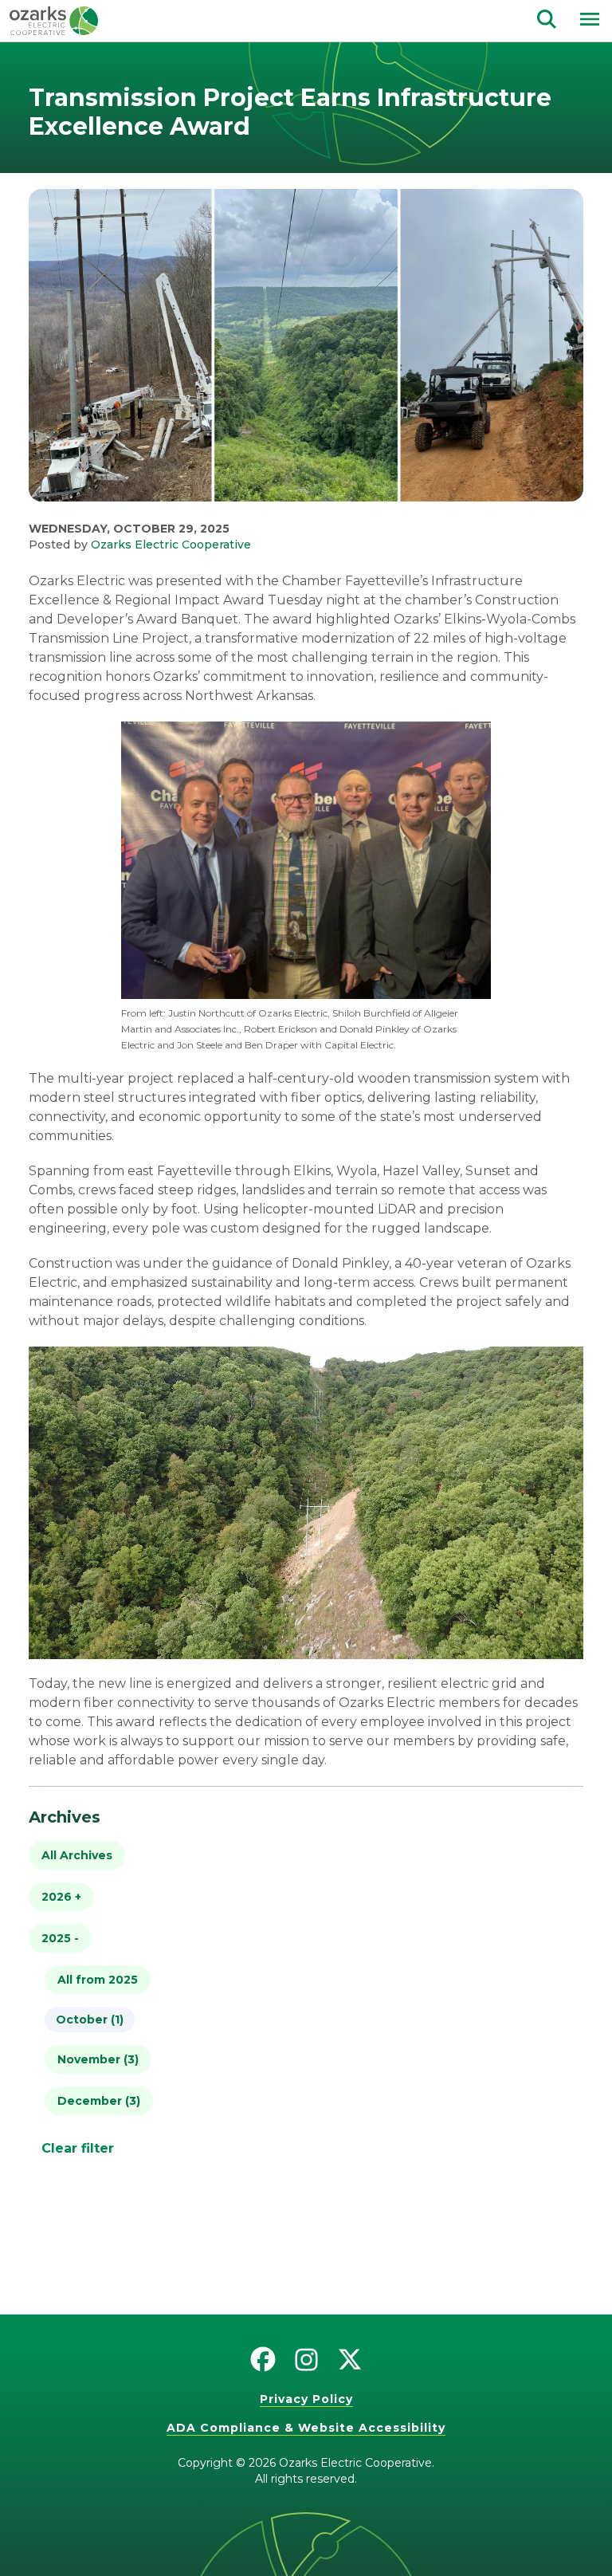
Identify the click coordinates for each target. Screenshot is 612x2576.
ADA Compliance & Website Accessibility (306, 2428)
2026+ (61, 1897)
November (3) (98, 2059)
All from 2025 (98, 1980)
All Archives (77, 1855)
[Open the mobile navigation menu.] (590, 19)
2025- (60, 1938)
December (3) (99, 2101)
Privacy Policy (306, 2399)
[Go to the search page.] (547, 18)
